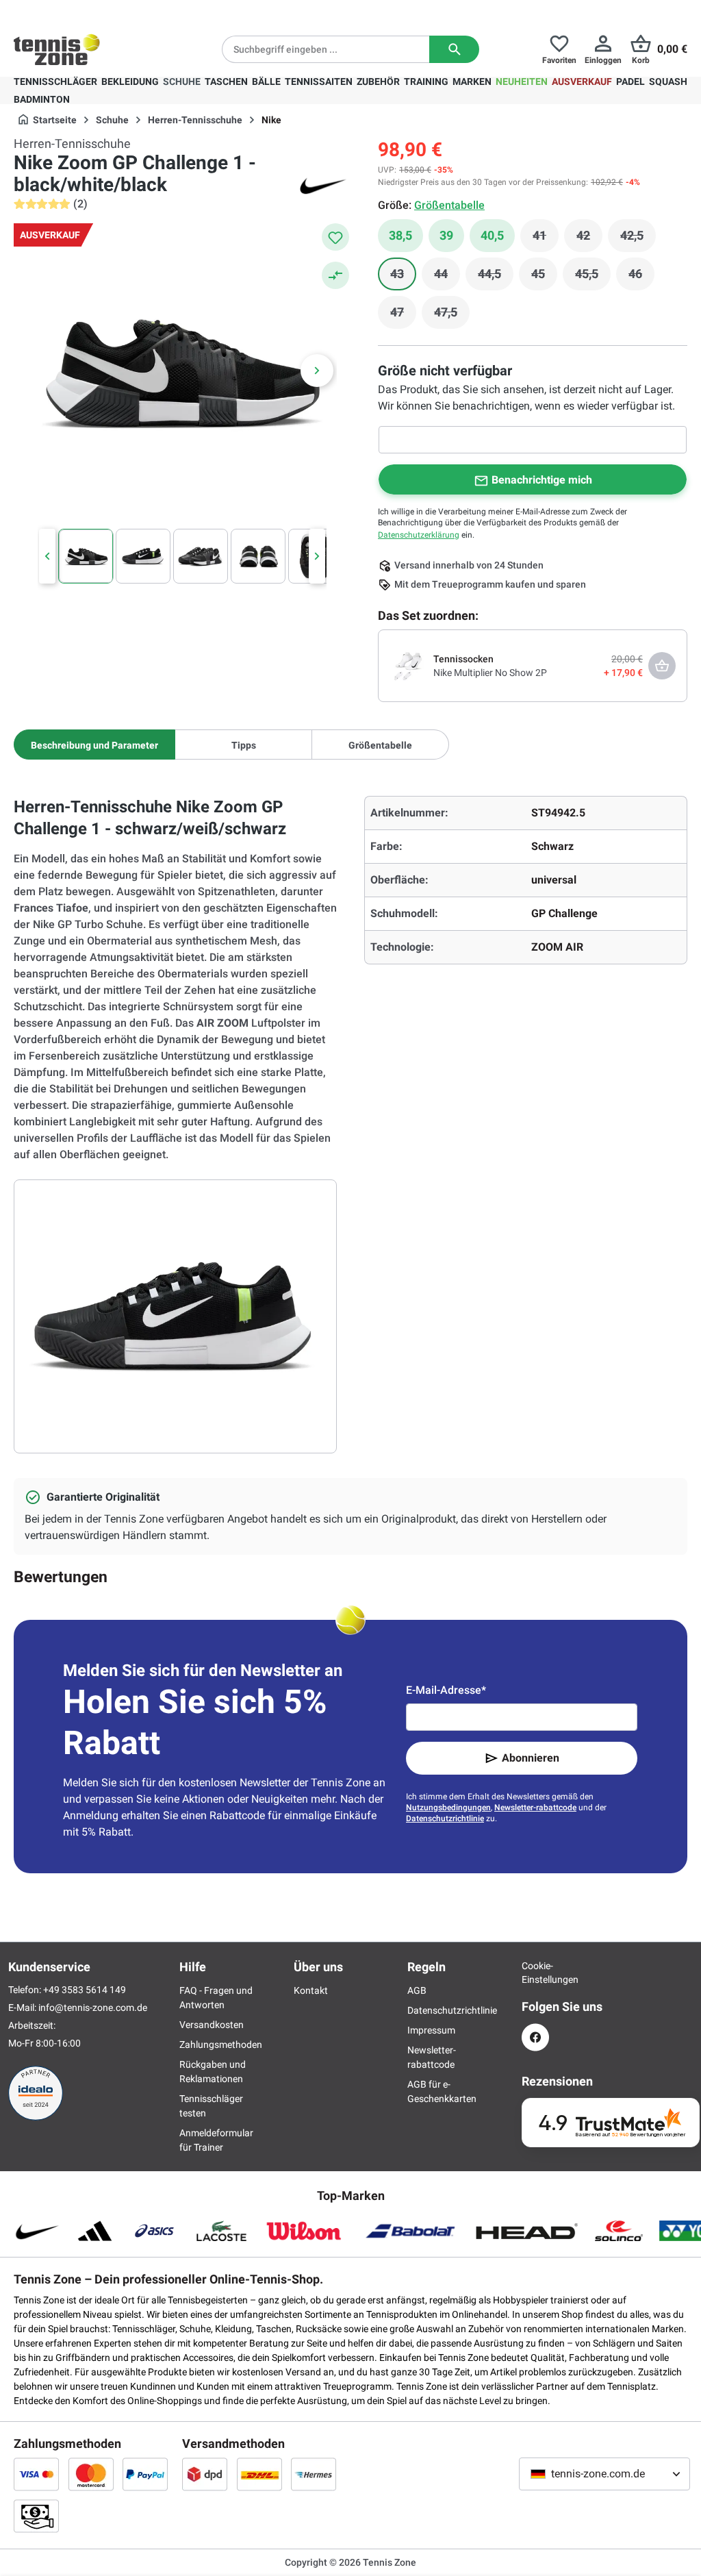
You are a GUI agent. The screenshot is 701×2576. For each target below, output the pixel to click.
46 (641, 277)
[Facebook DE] (535, 2037)
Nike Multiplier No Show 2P (490, 673)
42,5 (638, 239)
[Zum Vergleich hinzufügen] (335, 275)
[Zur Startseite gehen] (57, 49)
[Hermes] (314, 2474)
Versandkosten (212, 2025)
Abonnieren (531, 1758)
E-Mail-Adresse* (446, 1690)
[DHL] (259, 2474)
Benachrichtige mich (542, 480)
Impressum (431, 2030)
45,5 (593, 277)
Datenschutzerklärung (419, 535)
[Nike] (323, 185)
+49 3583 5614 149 (102, 11)
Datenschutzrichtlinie (445, 1818)
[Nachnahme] (36, 2516)
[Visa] (36, 2474)
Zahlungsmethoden (221, 2044)
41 (546, 239)
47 (403, 316)
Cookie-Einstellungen (535, 1973)
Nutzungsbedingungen (448, 1808)
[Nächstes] (317, 371)
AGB (417, 1990)
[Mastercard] (91, 2474)
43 (403, 277)
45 (544, 277)
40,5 (492, 235)
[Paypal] (145, 2474)
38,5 (400, 235)
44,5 (496, 277)
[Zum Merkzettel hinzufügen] (335, 237)
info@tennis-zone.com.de (93, 2008)
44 (447, 277)
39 (446, 235)
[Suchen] (454, 49)
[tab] (94, 745)
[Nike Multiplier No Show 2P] (409, 665)
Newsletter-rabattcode (535, 1808)
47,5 (452, 316)
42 (589, 239)
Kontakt (311, 1990)
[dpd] (205, 2474)
